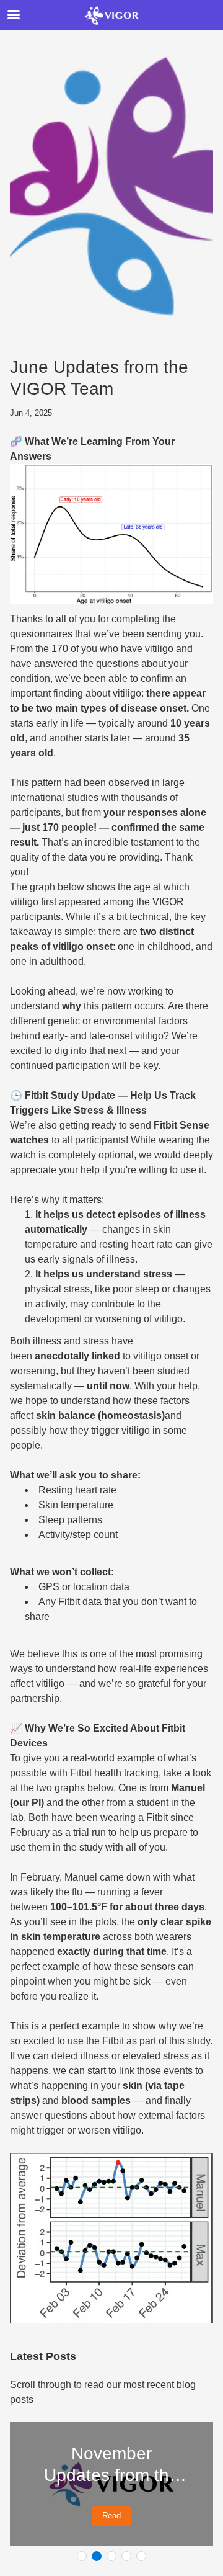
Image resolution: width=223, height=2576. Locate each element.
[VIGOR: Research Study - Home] (111, 16)
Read (111, 2516)
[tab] (82, 2556)
